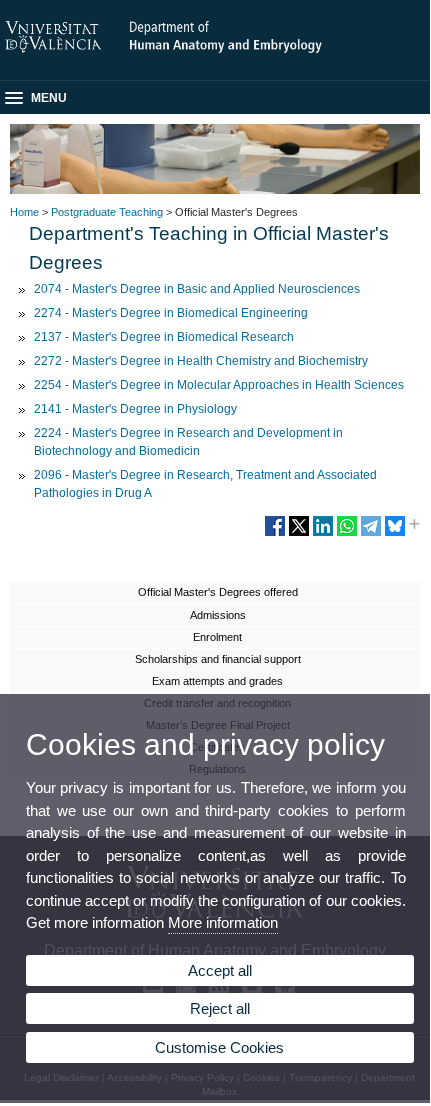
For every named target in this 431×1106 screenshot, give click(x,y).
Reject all (220, 1008)
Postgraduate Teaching (107, 212)
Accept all (220, 970)
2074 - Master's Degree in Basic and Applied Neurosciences (197, 289)
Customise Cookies (219, 1047)
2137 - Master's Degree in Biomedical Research (164, 337)
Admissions (218, 615)
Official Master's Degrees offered (218, 592)
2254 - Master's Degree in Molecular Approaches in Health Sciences (219, 385)
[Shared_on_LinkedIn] (323, 534)
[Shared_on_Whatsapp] (347, 534)
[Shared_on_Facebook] (275, 534)
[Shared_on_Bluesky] (395, 534)
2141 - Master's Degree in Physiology (135, 409)
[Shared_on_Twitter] (299, 534)
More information (223, 922)
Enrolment (217, 637)
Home (24, 212)
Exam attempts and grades (217, 681)
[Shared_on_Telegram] (371, 534)
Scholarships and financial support (218, 659)
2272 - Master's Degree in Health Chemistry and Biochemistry (201, 361)
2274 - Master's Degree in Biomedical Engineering (171, 313)
